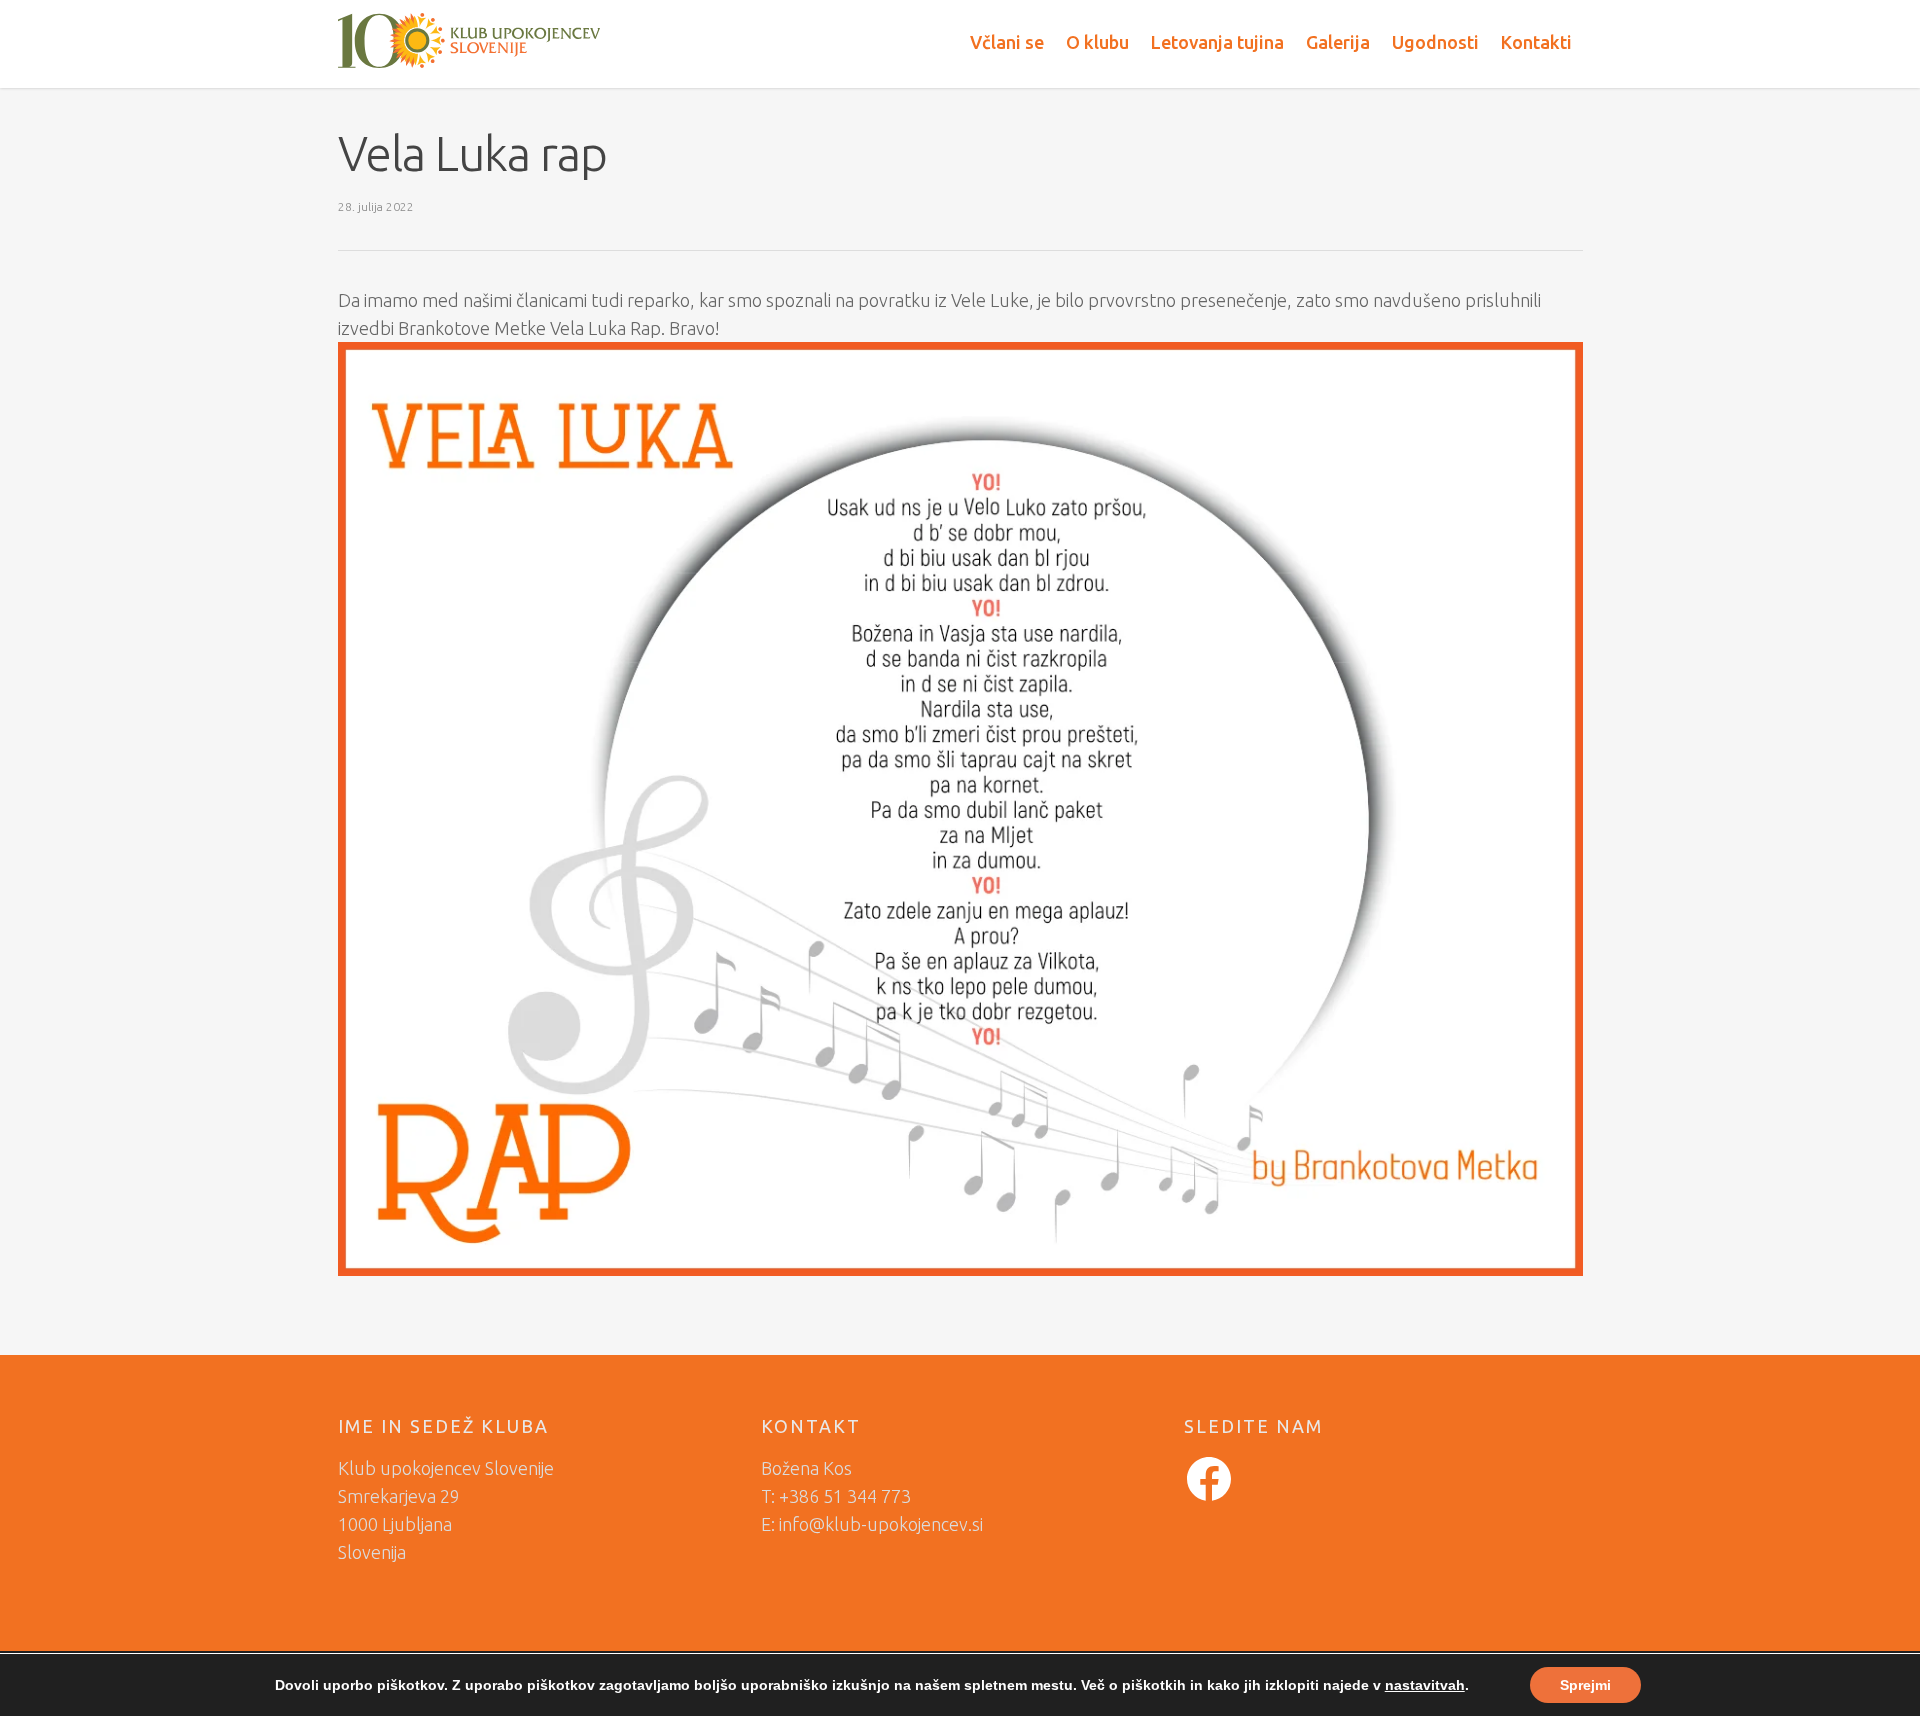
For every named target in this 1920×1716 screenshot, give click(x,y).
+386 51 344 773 (845, 1496)
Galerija (1338, 42)
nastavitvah (1425, 1685)
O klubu (1097, 42)
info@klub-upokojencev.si (881, 1524)
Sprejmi (1585, 1685)
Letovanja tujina (1217, 42)
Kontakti (1536, 42)
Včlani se (1007, 42)
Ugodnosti (1435, 42)
